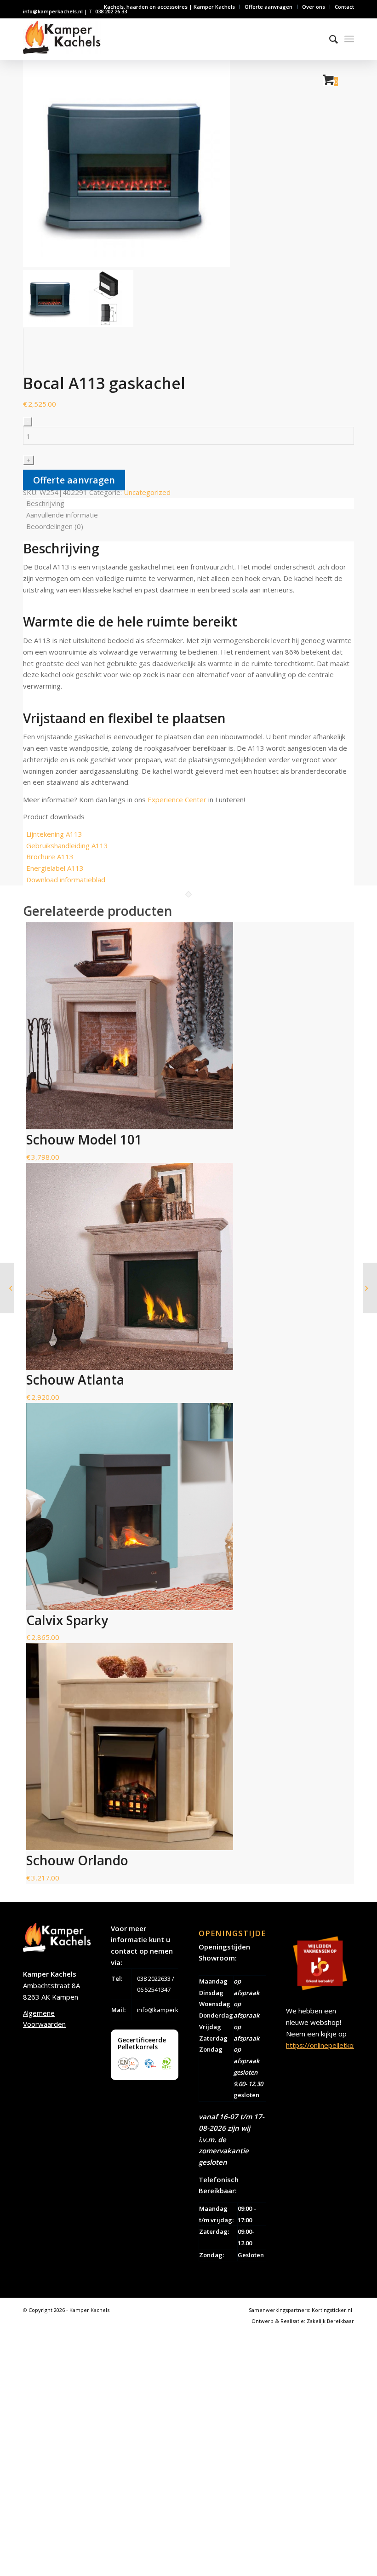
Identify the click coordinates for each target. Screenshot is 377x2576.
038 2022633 (154, 1978)
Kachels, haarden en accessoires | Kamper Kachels (169, 7)
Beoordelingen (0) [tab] (55, 526)
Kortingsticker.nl (332, 2310)
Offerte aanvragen (268, 7)
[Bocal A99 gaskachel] (7, 1288)
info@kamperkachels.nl (170, 2010)
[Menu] (349, 39)
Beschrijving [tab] (45, 503)
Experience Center (177, 799)
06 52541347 (154, 1989)
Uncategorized (147, 492)
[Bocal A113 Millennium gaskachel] (370, 1288)
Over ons (314, 7)
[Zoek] (329, 39)
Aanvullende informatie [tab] (62, 515)
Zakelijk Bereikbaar (330, 2321)
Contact (344, 7)
